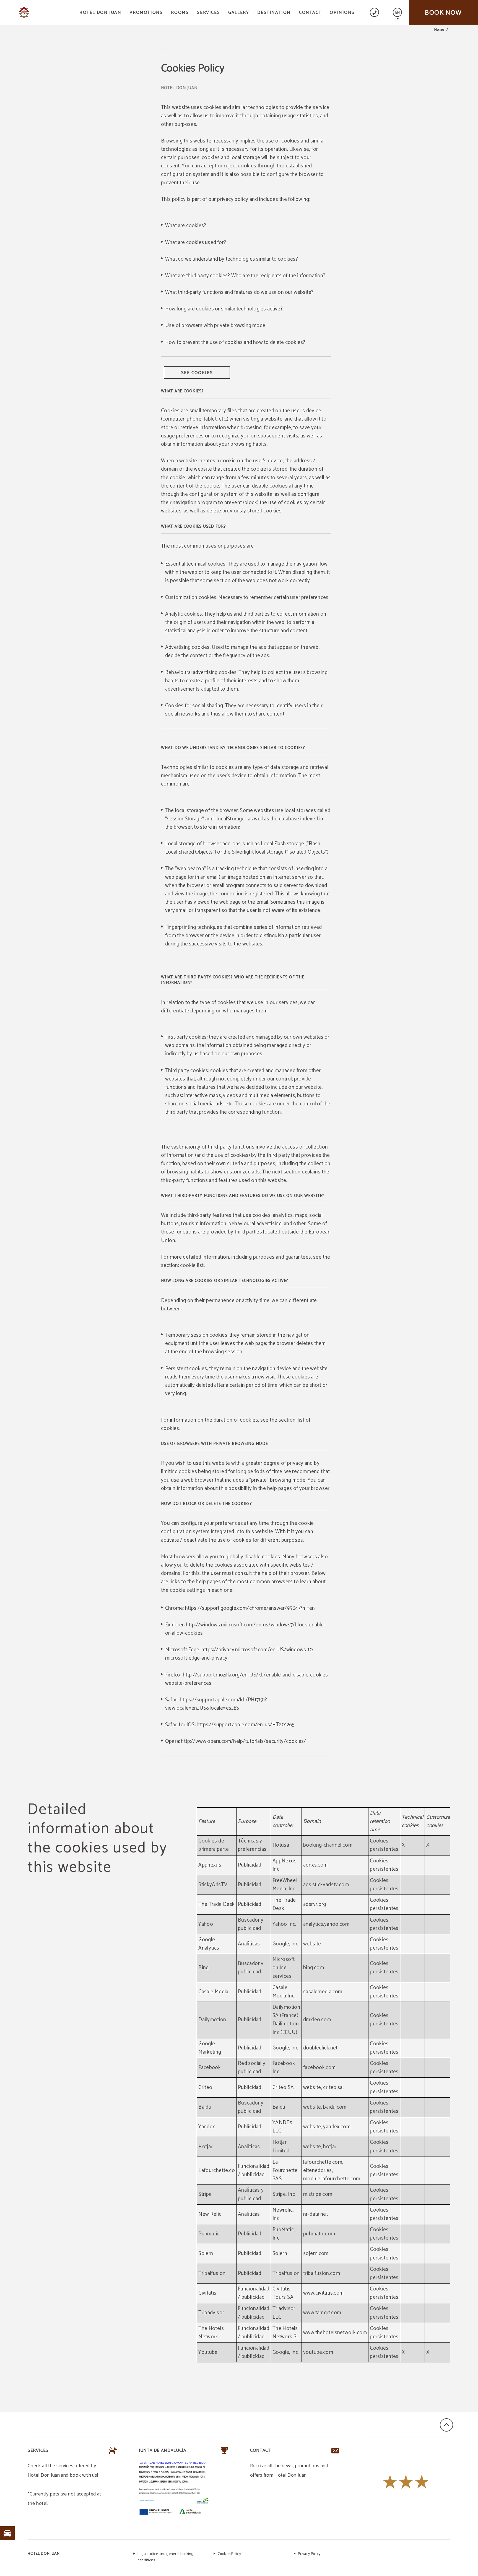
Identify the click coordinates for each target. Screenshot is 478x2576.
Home (439, 30)
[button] (397, 12)
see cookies (197, 373)
